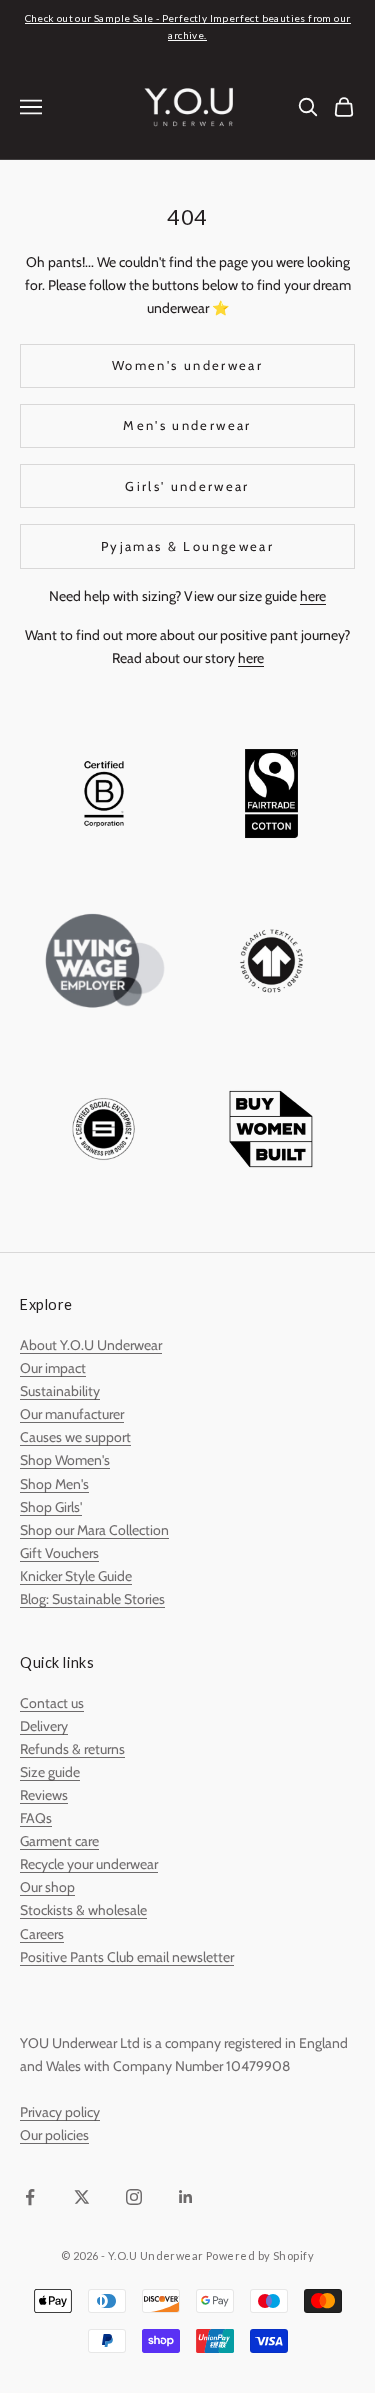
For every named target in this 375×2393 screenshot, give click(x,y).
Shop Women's (65, 1460)
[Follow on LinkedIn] (186, 2197)
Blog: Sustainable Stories (92, 1599)
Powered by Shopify (260, 2255)
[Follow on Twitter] (82, 2197)
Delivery (44, 1726)
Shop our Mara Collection (94, 1530)
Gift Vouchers (59, 1553)
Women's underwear (187, 365)
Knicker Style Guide (76, 1576)
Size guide (50, 1772)
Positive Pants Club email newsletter (127, 1957)
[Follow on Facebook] (30, 2197)
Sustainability (60, 1391)
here (313, 596)
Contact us (52, 1703)
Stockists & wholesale (83, 1910)
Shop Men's (54, 1484)
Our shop (47, 1887)
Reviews (44, 1795)
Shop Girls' (51, 1507)
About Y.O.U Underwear (91, 1345)
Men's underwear (187, 425)
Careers (42, 1934)
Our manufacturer (72, 1414)
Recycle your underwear (89, 1864)
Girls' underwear (187, 486)
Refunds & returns (72, 1749)
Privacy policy (60, 2112)
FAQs (36, 1818)
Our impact (53, 1368)
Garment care (59, 1841)
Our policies (54, 2135)
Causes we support (75, 1437)
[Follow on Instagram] (134, 2197)
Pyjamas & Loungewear (187, 546)
